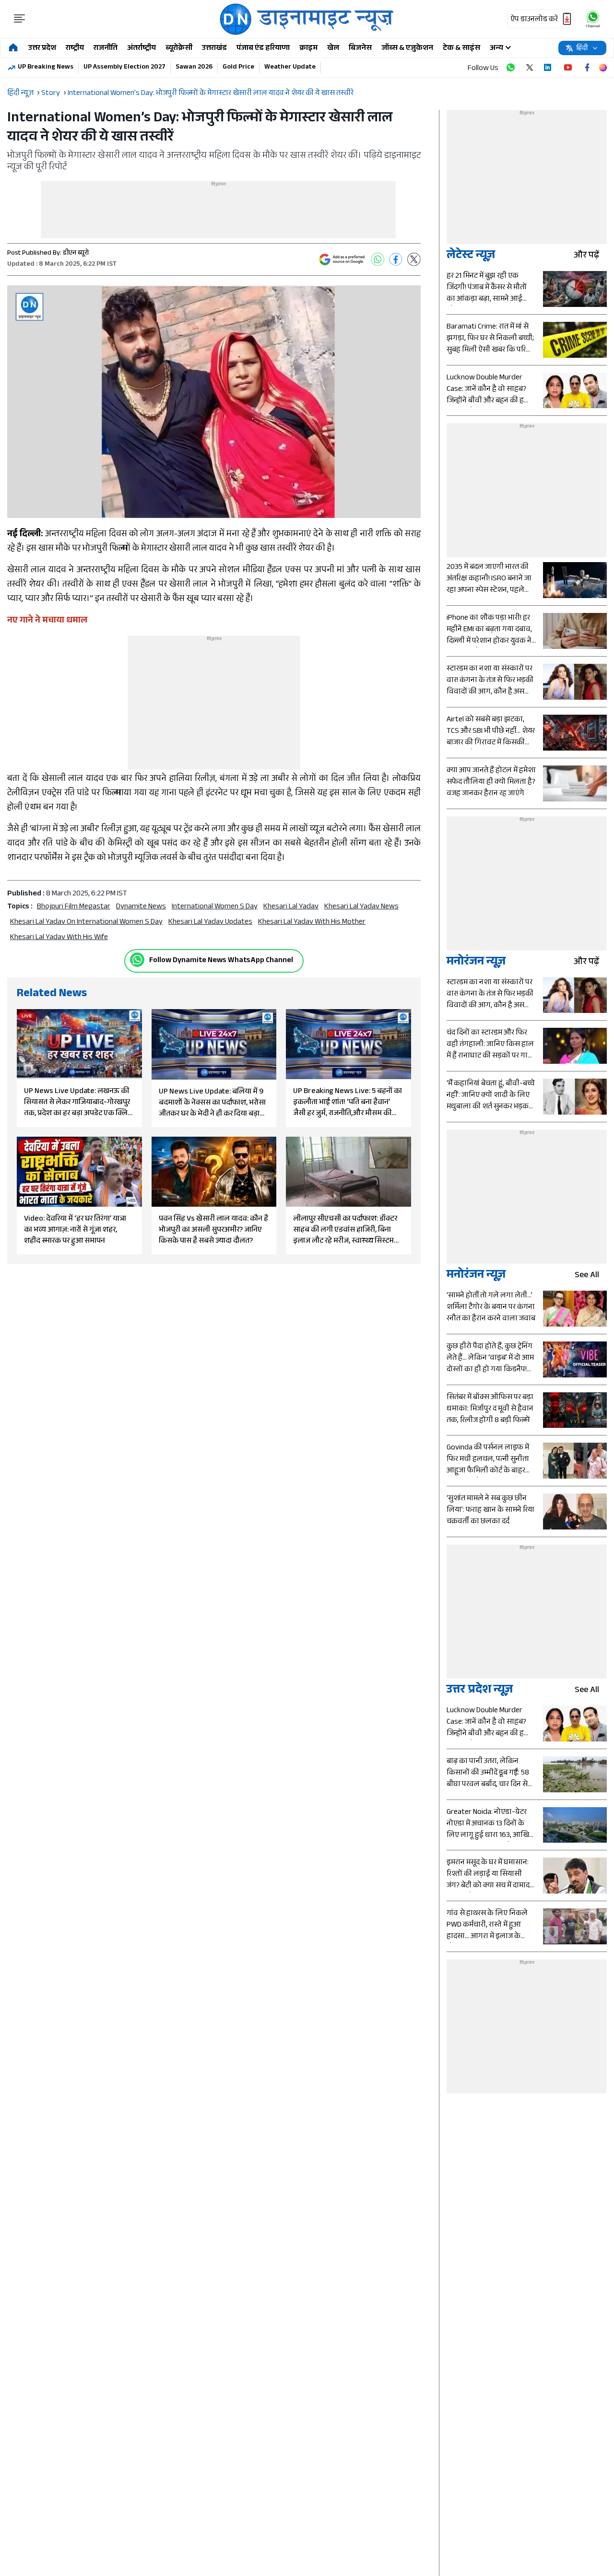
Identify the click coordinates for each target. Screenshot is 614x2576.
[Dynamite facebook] (587, 68)
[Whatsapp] (137, 960)
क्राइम (308, 49)
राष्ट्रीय (75, 49)
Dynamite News (141, 907)
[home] (13, 48)
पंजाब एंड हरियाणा (263, 49)
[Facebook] (396, 259)
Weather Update (290, 68)
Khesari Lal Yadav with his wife (59, 938)
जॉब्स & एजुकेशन (407, 49)
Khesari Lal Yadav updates (210, 923)
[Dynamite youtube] (568, 68)
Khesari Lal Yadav (291, 907)
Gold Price (238, 68)
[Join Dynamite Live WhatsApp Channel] (510, 68)
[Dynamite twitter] (530, 68)
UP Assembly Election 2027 (124, 68)
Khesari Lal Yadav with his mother (312, 923)
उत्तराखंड (214, 49)
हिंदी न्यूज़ (20, 94)
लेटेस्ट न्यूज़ (471, 256)
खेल (333, 49)
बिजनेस (360, 49)
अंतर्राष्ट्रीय (142, 49)
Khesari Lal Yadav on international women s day (86, 923)
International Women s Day (215, 907)
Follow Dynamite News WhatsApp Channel (221, 961)
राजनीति (106, 49)
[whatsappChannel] (593, 19)
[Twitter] (414, 259)
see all (587, 1276)
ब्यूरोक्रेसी (179, 49)
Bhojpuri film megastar (74, 907)
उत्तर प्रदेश (42, 49)
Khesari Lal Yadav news (361, 907)
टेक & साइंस (461, 49)
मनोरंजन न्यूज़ (476, 963)
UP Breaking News (46, 68)
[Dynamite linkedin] (549, 68)
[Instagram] (603, 68)
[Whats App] (378, 259)
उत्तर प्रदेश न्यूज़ (480, 1691)
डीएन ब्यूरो (76, 254)
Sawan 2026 (194, 68)
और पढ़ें (586, 256)
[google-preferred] (342, 259)
